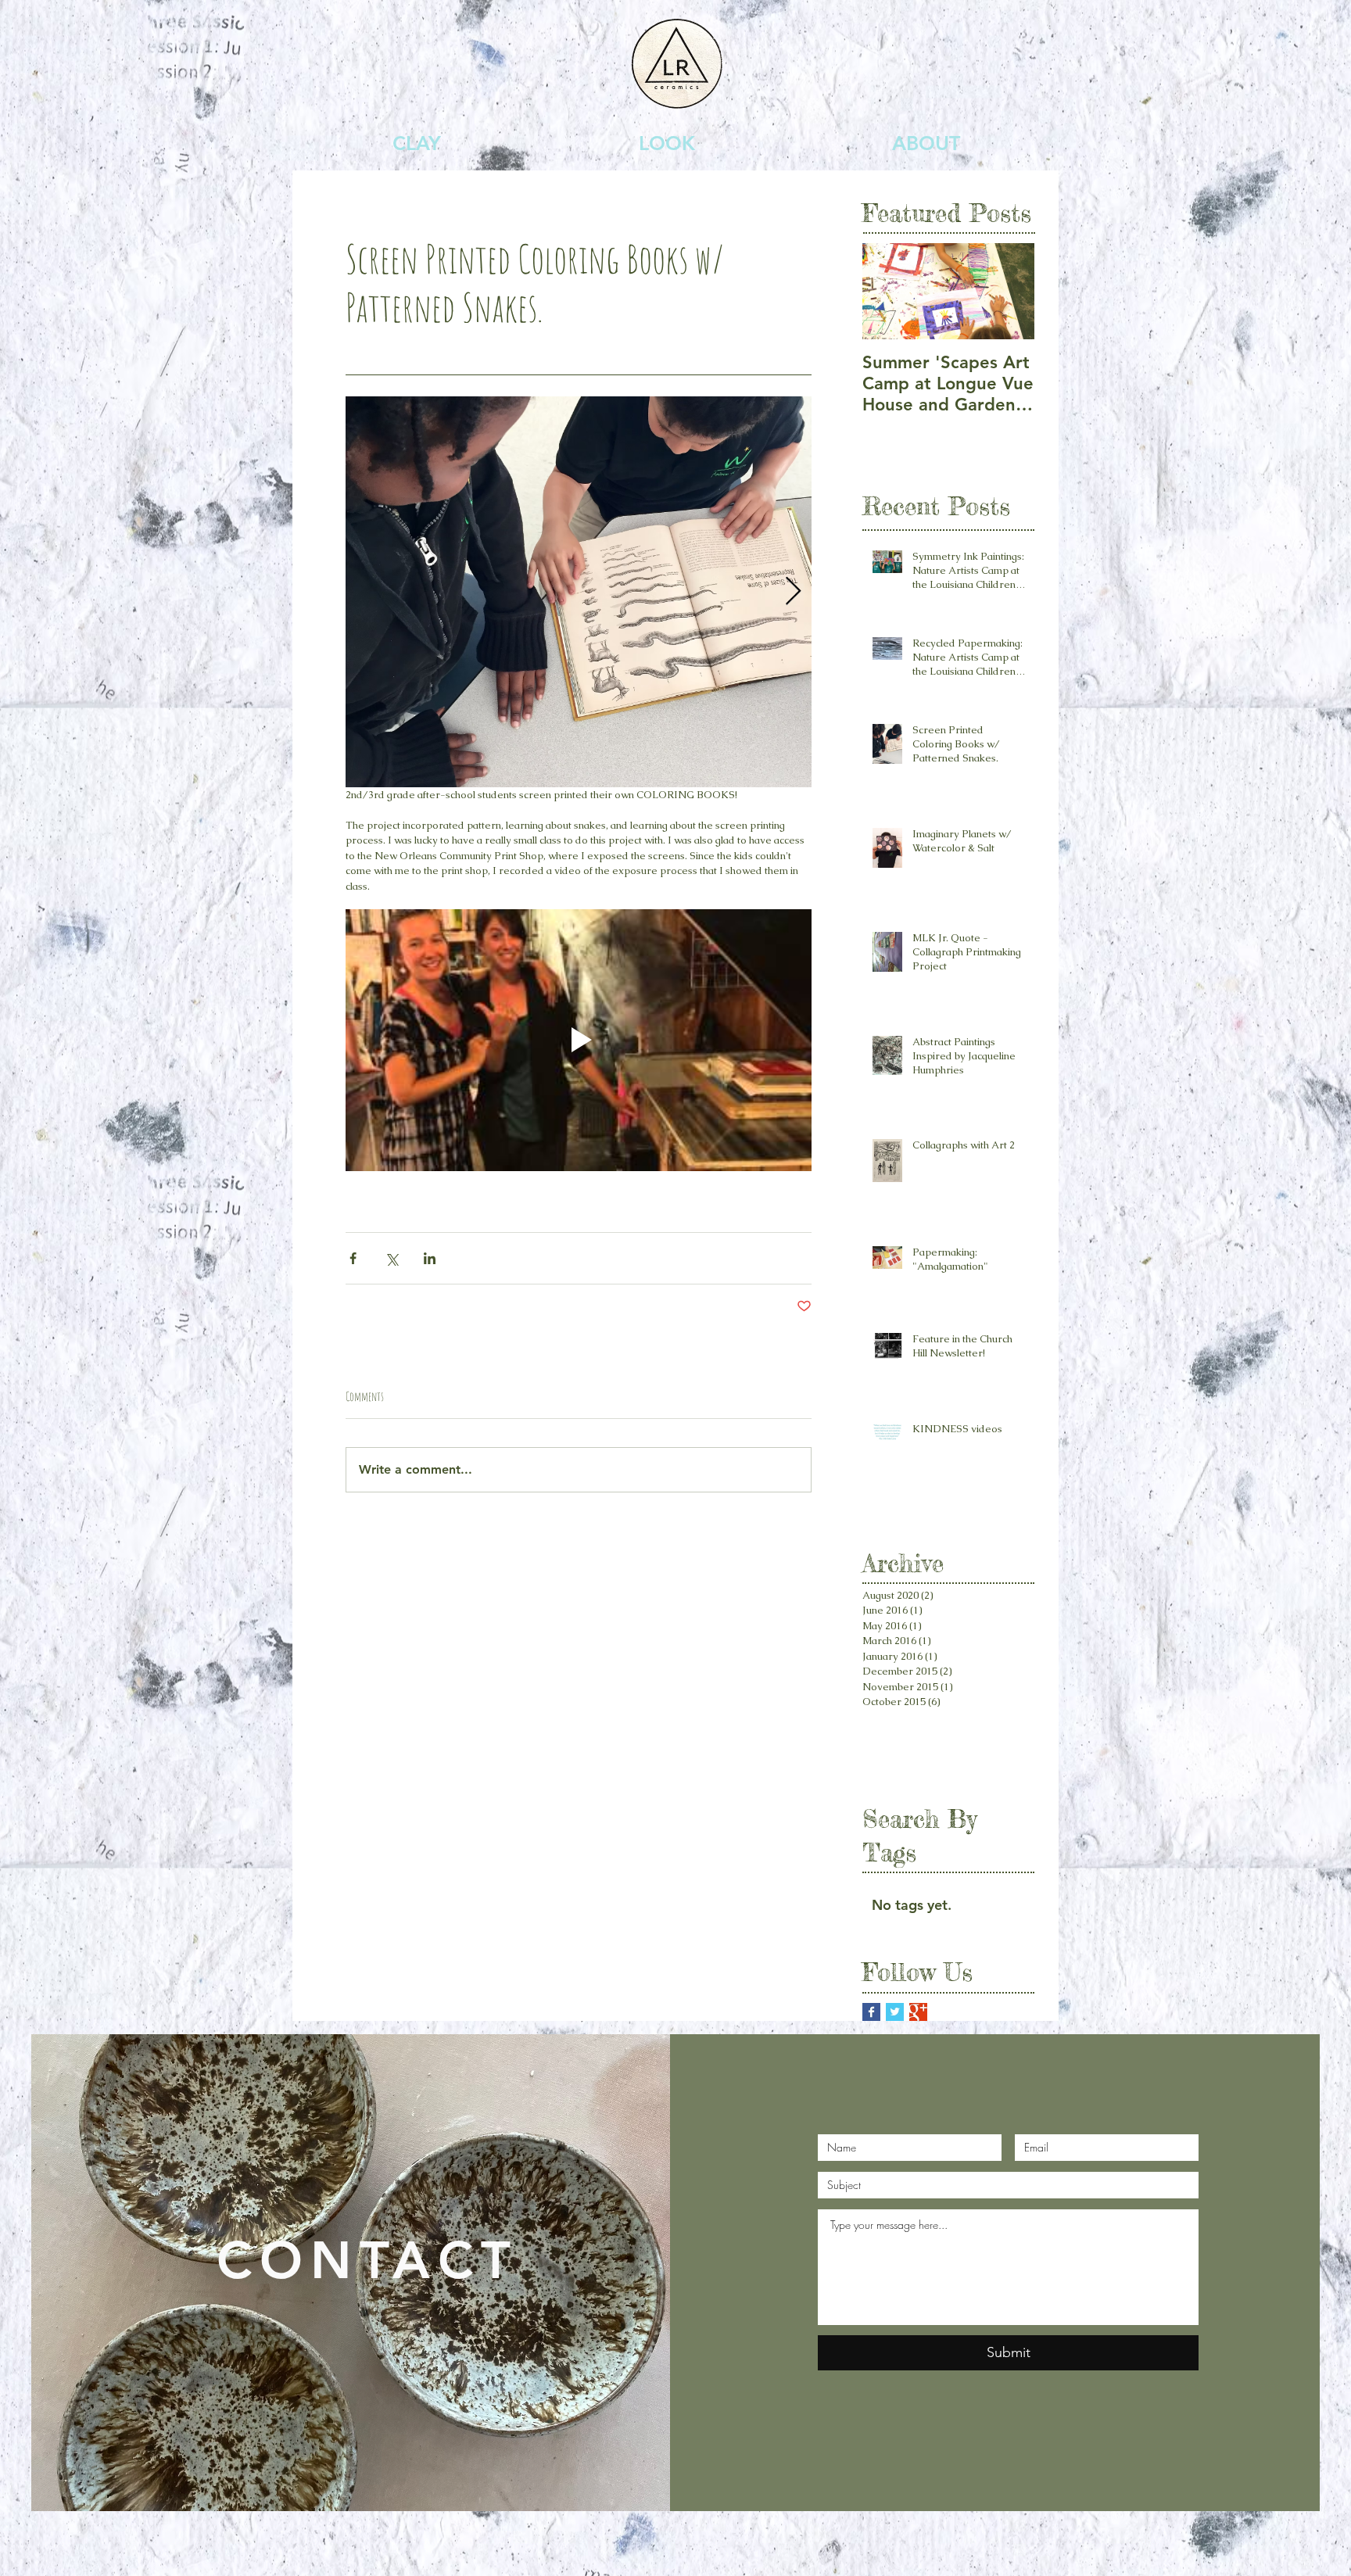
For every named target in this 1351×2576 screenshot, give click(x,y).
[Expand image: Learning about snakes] (579, 592)
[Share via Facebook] (353, 1258)
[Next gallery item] (793, 591)
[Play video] (579, 1040)
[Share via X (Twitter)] (391, 1258)
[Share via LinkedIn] (430, 1258)
